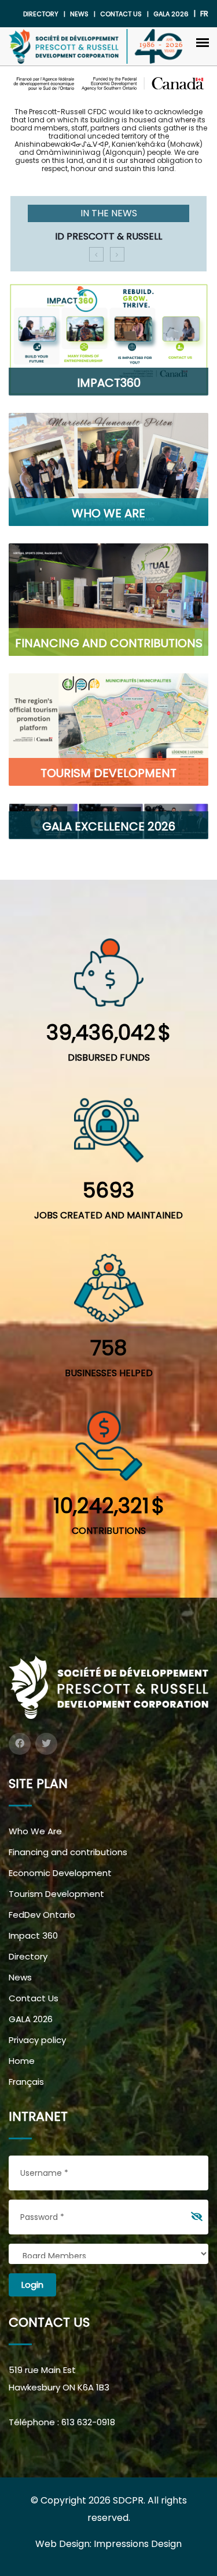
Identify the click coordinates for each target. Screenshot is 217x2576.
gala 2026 (171, 14)
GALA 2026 (31, 2019)
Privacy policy (37, 2040)
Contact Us (121, 14)
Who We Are (35, 1831)
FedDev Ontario (42, 1915)
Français (26, 2082)
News (79, 14)
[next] (117, 254)
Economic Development (60, 1873)
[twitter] (46, 1744)
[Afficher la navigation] (203, 42)
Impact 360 (33, 1935)
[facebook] (20, 1744)
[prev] (96, 254)
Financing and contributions (68, 1852)
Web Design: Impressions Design (108, 2544)
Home (22, 2061)
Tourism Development (56, 1894)
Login (32, 2285)
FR (204, 14)
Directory (41, 14)
